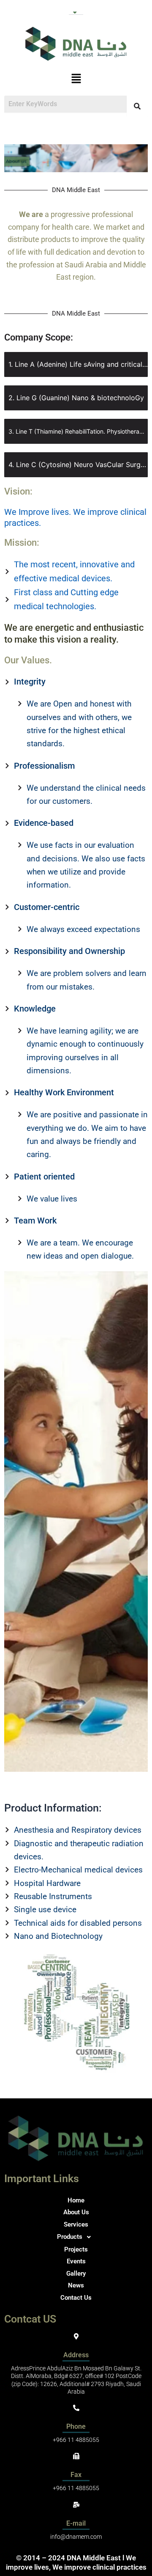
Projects (76, 2249)
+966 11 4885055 (76, 2440)
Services (76, 2224)
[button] (76, 10)
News (76, 2285)
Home (76, 2200)
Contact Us (76, 2298)
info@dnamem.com (76, 2537)
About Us (76, 2212)
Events (76, 2261)
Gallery (76, 2274)
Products (70, 2237)
